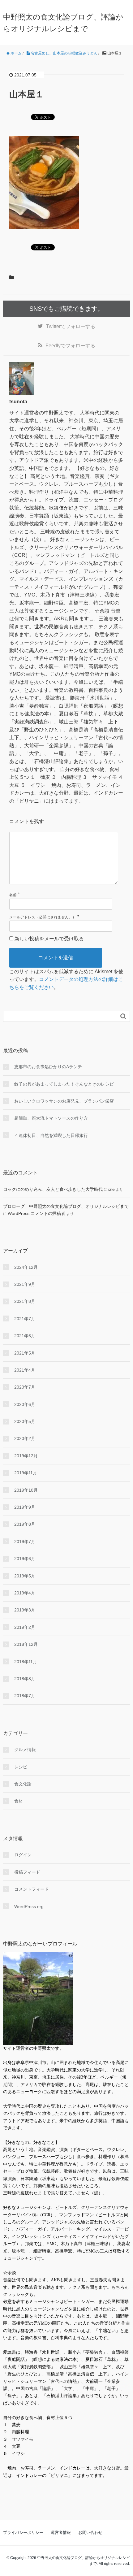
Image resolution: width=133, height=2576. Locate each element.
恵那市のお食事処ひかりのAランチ (48, 1067)
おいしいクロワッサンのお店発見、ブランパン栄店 (64, 1101)
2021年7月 (25, 1319)
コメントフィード (32, 1889)
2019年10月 (26, 1490)
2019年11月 (26, 1473)
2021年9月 (25, 1284)
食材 (19, 1801)
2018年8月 (25, 1679)
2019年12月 (26, 1456)
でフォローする (71, 326)
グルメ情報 (25, 1750)
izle (112, 1189)
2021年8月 (25, 1301)
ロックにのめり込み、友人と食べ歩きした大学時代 (53, 1189)
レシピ (21, 1767)
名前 (13, 895)
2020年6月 (25, 1404)
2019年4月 (25, 1593)
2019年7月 (25, 1542)
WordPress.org (29, 1906)
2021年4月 (25, 1370)
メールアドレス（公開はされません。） (43, 917)
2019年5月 (25, 1576)
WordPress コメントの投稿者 (36, 1213)
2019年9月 (25, 1507)
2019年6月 (25, 1559)
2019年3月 (25, 1610)
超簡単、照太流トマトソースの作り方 (51, 1118)
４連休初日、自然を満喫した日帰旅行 (51, 1135)
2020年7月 (25, 1387)
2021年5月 (25, 1353)
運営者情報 (61, 2533)
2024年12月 (26, 1267)
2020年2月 (25, 1438)
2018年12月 (26, 1644)
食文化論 (23, 1784)
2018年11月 (26, 1662)
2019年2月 (25, 1627)
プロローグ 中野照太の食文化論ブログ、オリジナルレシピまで (66, 1206)
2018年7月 (25, 1696)
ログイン (23, 1855)
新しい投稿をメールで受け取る (49, 939)
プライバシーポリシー (23, 2533)
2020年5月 (25, 1421)
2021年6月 (25, 1336)
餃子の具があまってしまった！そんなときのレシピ (64, 1084)
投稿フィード (27, 1872)
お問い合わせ (90, 2533)
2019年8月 (25, 1524)
